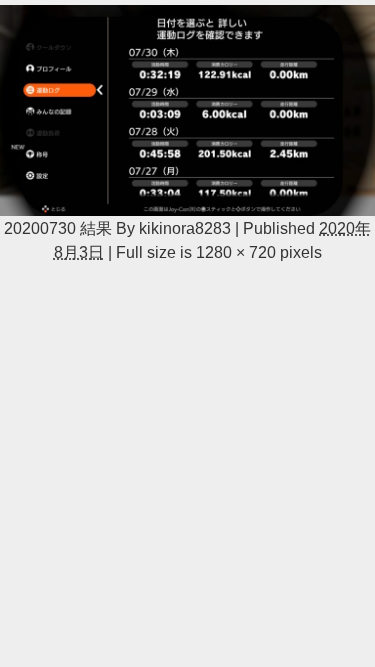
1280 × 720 (236, 252)
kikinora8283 (185, 228)
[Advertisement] (187, 403)
